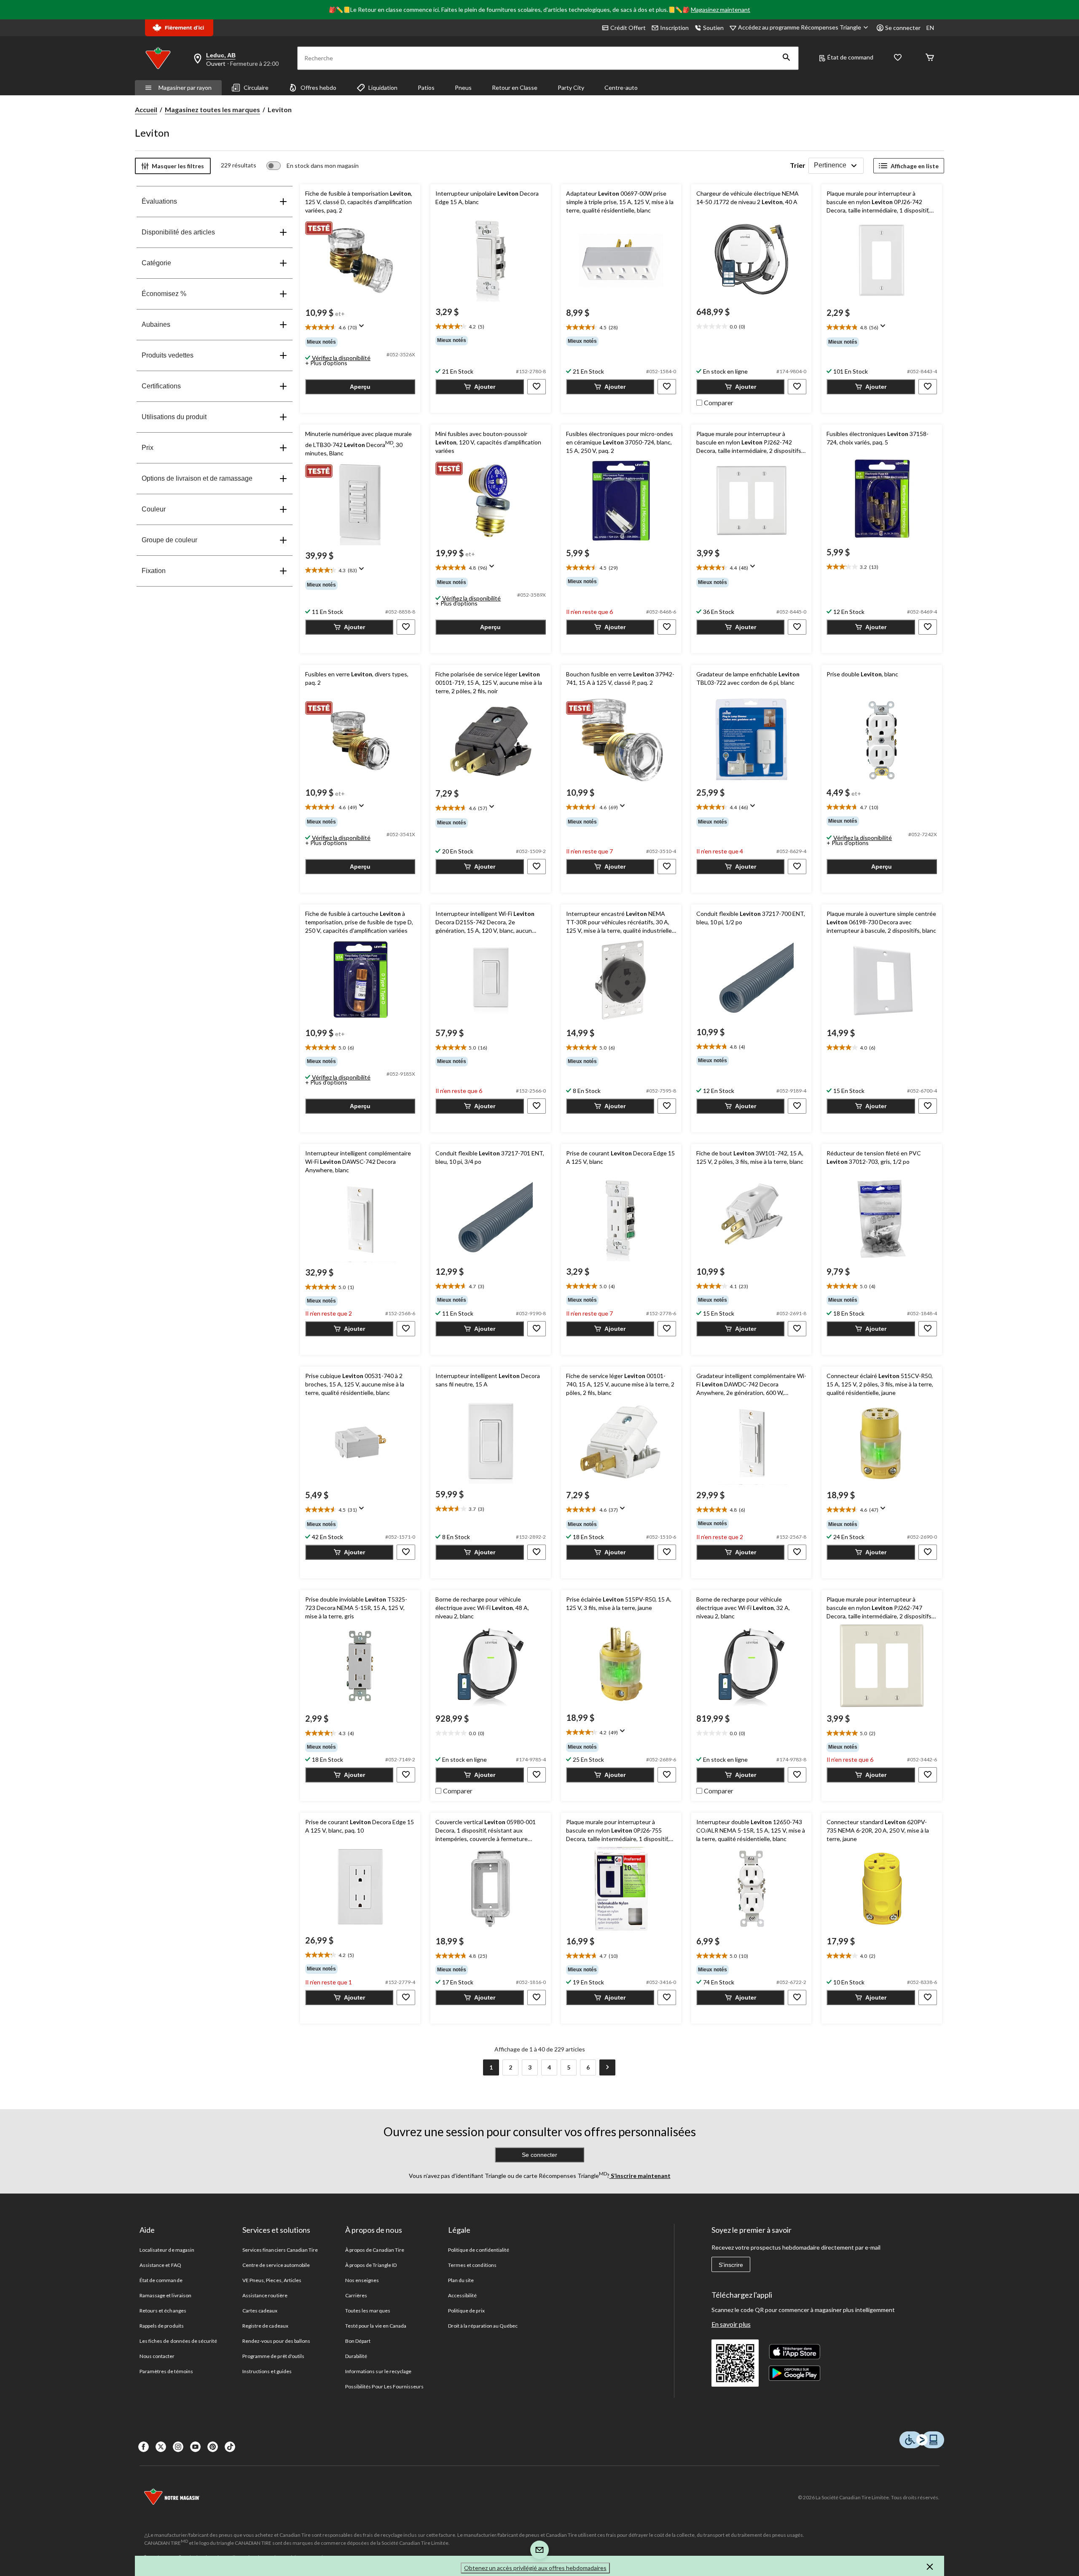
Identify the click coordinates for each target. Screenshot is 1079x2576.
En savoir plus (731, 2324)
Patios (426, 87)
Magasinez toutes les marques (212, 109)
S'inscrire (731, 2265)
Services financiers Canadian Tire (280, 2250)
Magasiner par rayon (185, 87)
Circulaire (256, 87)
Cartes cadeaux (260, 2311)
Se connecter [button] (903, 28)
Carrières (356, 2295)
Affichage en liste (915, 166)
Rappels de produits (162, 2326)
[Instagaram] (178, 2447)
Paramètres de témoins (166, 2371)
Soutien (713, 28)
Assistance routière (265, 2295)
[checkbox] (715, 402)
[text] (360, 328)
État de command (850, 57)
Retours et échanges (163, 2311)
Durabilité (356, 2356)
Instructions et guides (267, 2371)
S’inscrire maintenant (640, 2176)
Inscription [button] (674, 28)
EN (930, 28)
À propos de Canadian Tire (375, 2250)
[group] (360, 342)
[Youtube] (195, 2447)
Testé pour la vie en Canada (376, 2326)
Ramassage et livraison (165, 2295)
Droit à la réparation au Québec (483, 2326)
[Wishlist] (898, 58)
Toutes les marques (368, 2311)
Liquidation (383, 87)
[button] (786, 58)
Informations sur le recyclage (378, 2371)
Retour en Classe (515, 87)
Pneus (463, 87)
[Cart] (930, 58)
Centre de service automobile (276, 2265)
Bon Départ (358, 2341)
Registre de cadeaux (265, 2326)
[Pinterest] (213, 2447)
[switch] (313, 166)
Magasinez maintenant (721, 9)
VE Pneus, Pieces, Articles (272, 2280)
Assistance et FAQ (160, 2265)
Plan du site (461, 2280)
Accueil (146, 109)
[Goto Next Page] (607, 2067)
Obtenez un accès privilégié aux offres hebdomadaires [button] (535, 2568)
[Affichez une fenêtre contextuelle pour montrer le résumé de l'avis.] (363, 328)
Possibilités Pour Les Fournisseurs (384, 2386)
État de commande (161, 2280)
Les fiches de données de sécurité (178, 2341)
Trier (798, 165)
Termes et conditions (472, 2265)
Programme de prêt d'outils (273, 2356)
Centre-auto (621, 87)
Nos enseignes (362, 2280)
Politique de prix (466, 2311)
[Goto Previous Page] (472, 2067)
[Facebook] (144, 2447)
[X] (161, 2447)
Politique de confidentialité (479, 2250)
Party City (571, 87)
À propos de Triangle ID (371, 2265)
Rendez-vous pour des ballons (276, 2341)
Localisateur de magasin (167, 2250)
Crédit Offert (628, 28)
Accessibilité (463, 2295)
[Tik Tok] (230, 2447)
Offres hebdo (318, 87)
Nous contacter (157, 2356)
